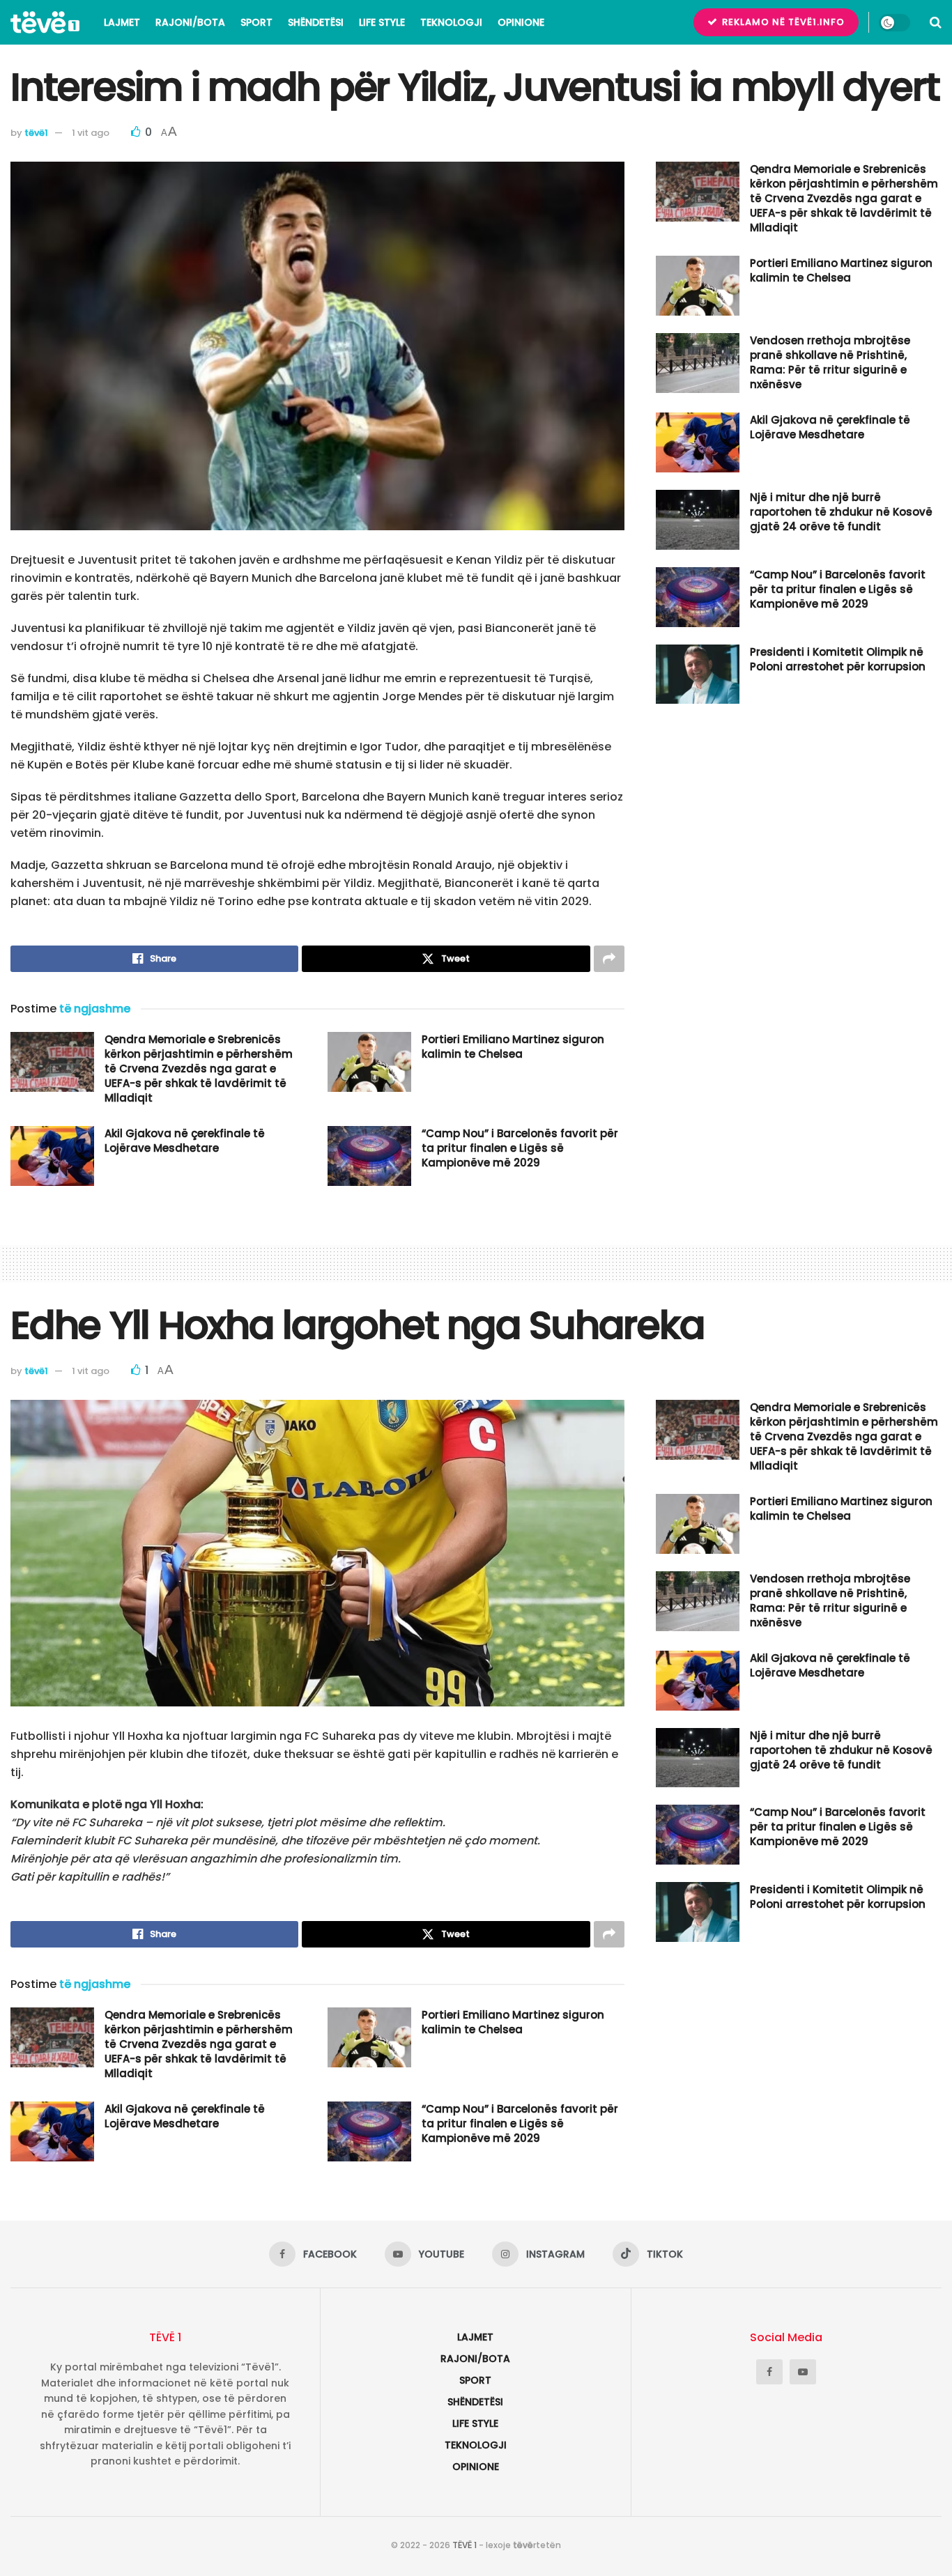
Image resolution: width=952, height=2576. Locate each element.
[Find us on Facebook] (769, 2372)
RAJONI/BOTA (190, 22)
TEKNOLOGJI (451, 22)
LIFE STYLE (382, 22)
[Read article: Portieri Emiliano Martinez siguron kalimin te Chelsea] (369, 1062)
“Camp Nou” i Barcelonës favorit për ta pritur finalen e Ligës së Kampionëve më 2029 (520, 1148)
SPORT (256, 22)
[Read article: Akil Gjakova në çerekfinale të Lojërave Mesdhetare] (52, 1156)
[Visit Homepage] (45, 22)
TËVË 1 (465, 2545)
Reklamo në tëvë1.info (782, 22)
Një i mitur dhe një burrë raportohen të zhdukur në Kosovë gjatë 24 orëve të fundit (841, 512)
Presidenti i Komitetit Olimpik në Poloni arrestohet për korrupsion (838, 659)
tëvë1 (36, 133)
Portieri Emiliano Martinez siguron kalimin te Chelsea (513, 1047)
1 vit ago (91, 133)
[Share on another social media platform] (609, 959)
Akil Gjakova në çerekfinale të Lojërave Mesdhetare (185, 1141)
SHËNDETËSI (316, 22)
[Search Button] (936, 22)
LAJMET (122, 22)
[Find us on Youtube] (803, 2372)
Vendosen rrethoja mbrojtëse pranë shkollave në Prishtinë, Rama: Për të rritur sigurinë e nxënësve (830, 362)
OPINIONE (521, 22)
